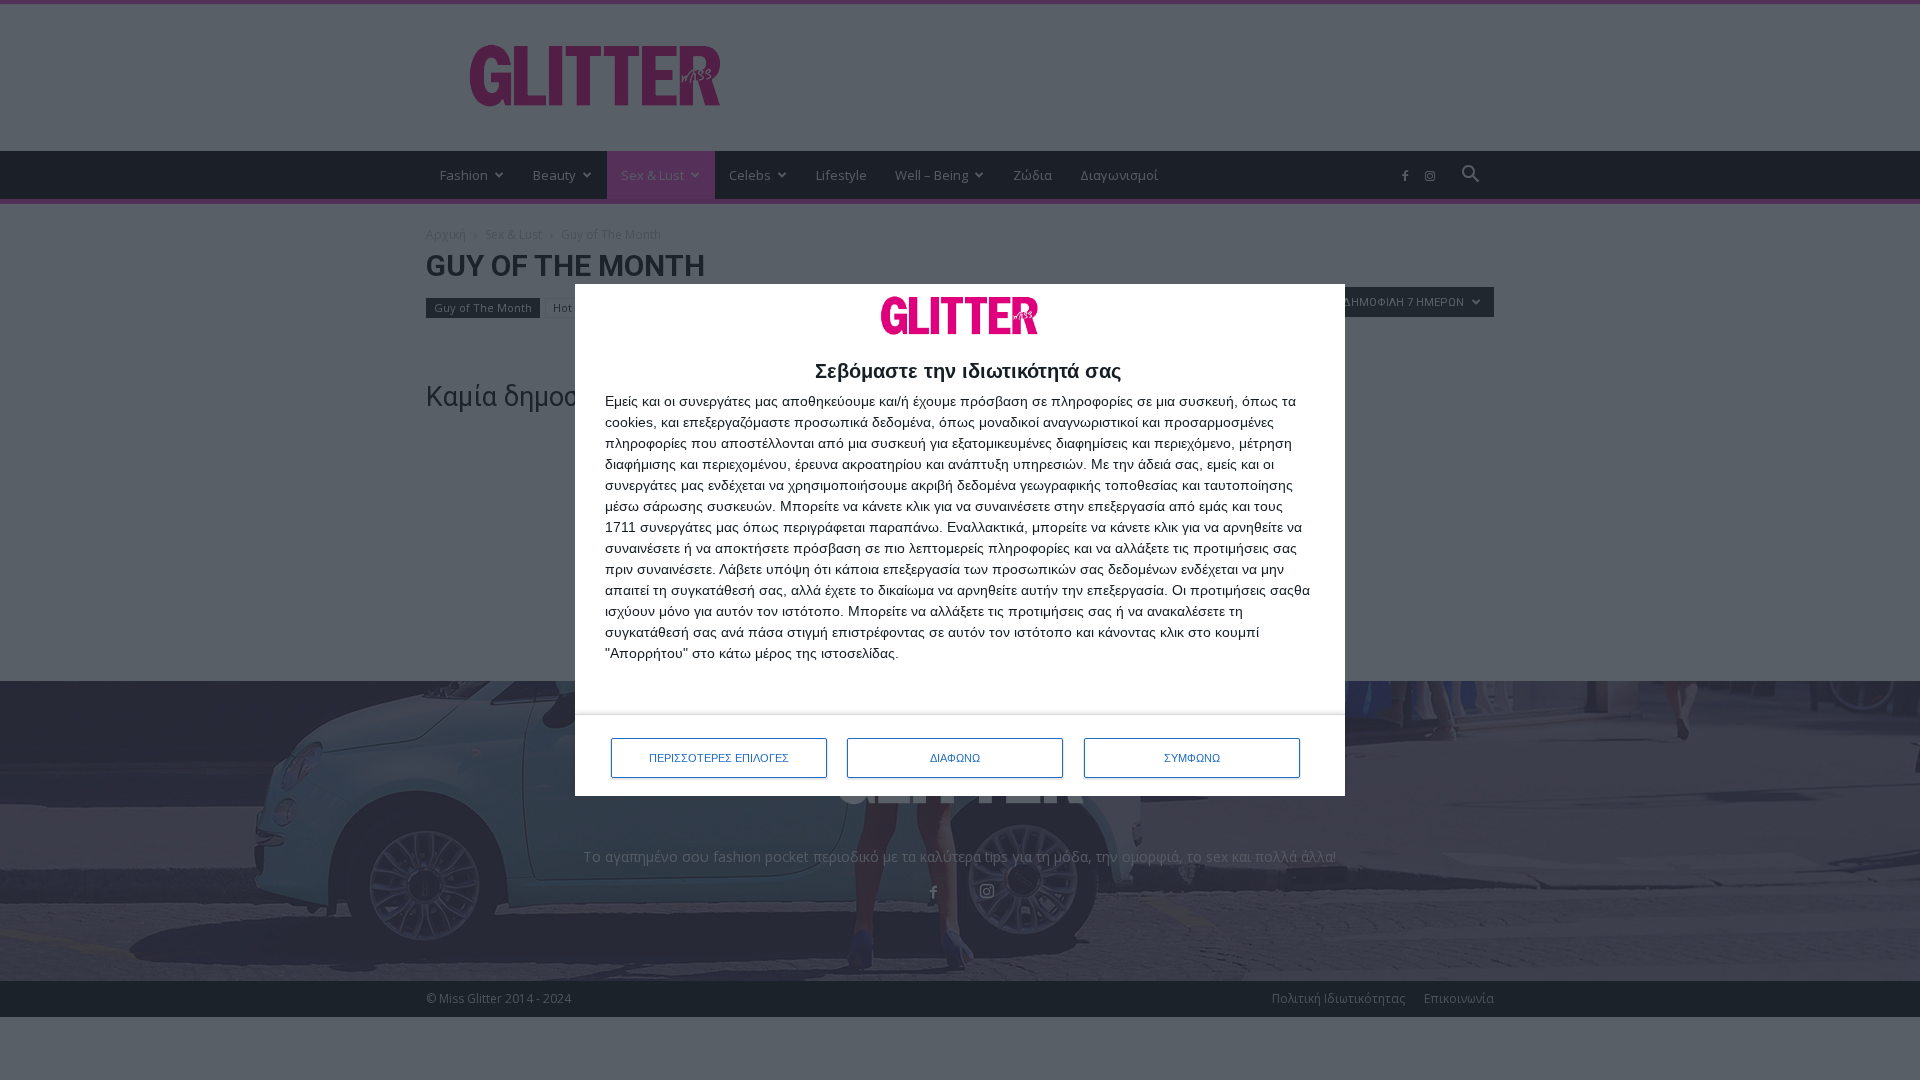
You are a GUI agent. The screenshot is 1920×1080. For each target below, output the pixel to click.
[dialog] (960, 540)
